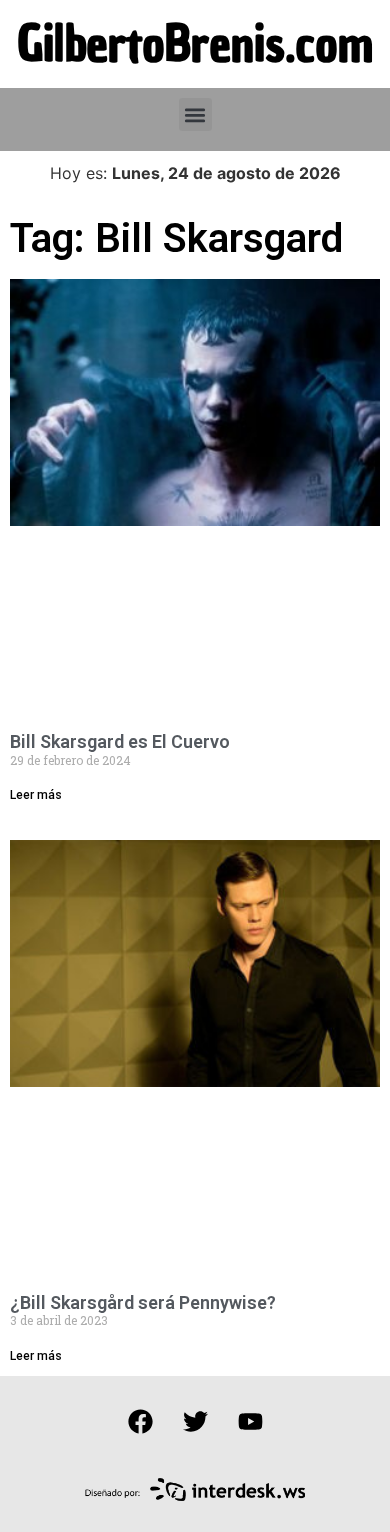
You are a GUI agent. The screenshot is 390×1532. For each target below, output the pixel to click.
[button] (195, 114)
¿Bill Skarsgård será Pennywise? (143, 1302)
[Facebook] (140, 1421)
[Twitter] (195, 1421)
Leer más (36, 795)
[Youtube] (250, 1421)
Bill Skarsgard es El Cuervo (120, 741)
